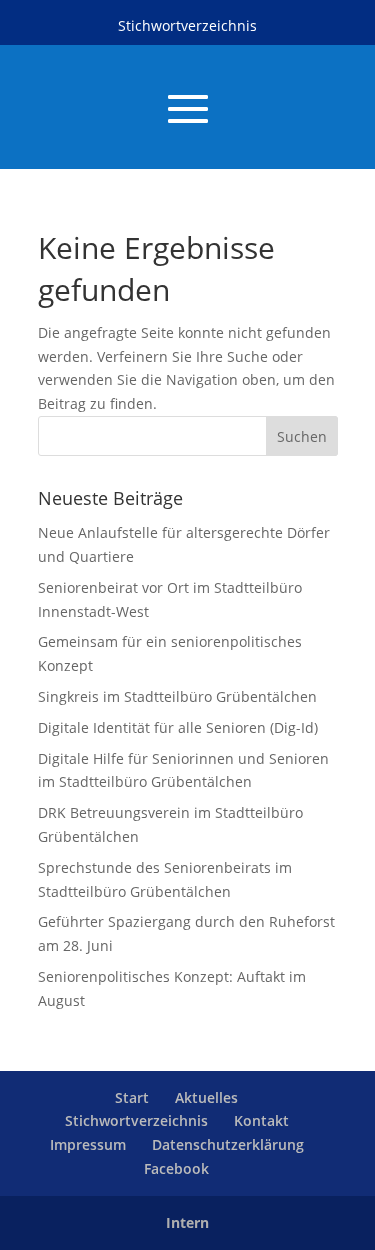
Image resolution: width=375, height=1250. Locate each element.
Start (132, 1097)
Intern (187, 1222)
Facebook (176, 1168)
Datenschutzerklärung (228, 1144)
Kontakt (261, 1120)
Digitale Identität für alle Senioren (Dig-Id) (178, 727)
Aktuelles (206, 1097)
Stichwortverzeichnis (187, 25)
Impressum (88, 1144)
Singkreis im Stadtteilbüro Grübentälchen (177, 696)
